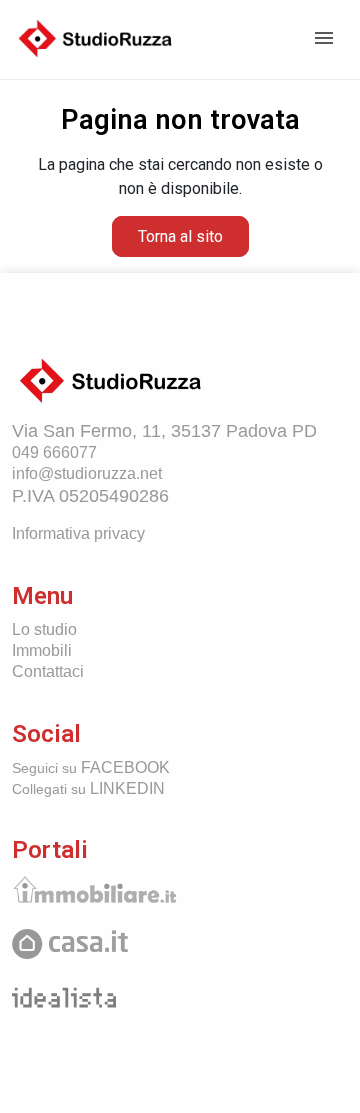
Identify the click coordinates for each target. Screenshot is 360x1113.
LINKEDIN (88, 788)
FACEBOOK (91, 767)
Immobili (42, 650)
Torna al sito (180, 236)
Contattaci (48, 671)
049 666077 (54, 452)
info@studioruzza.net (87, 473)
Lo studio (44, 629)
